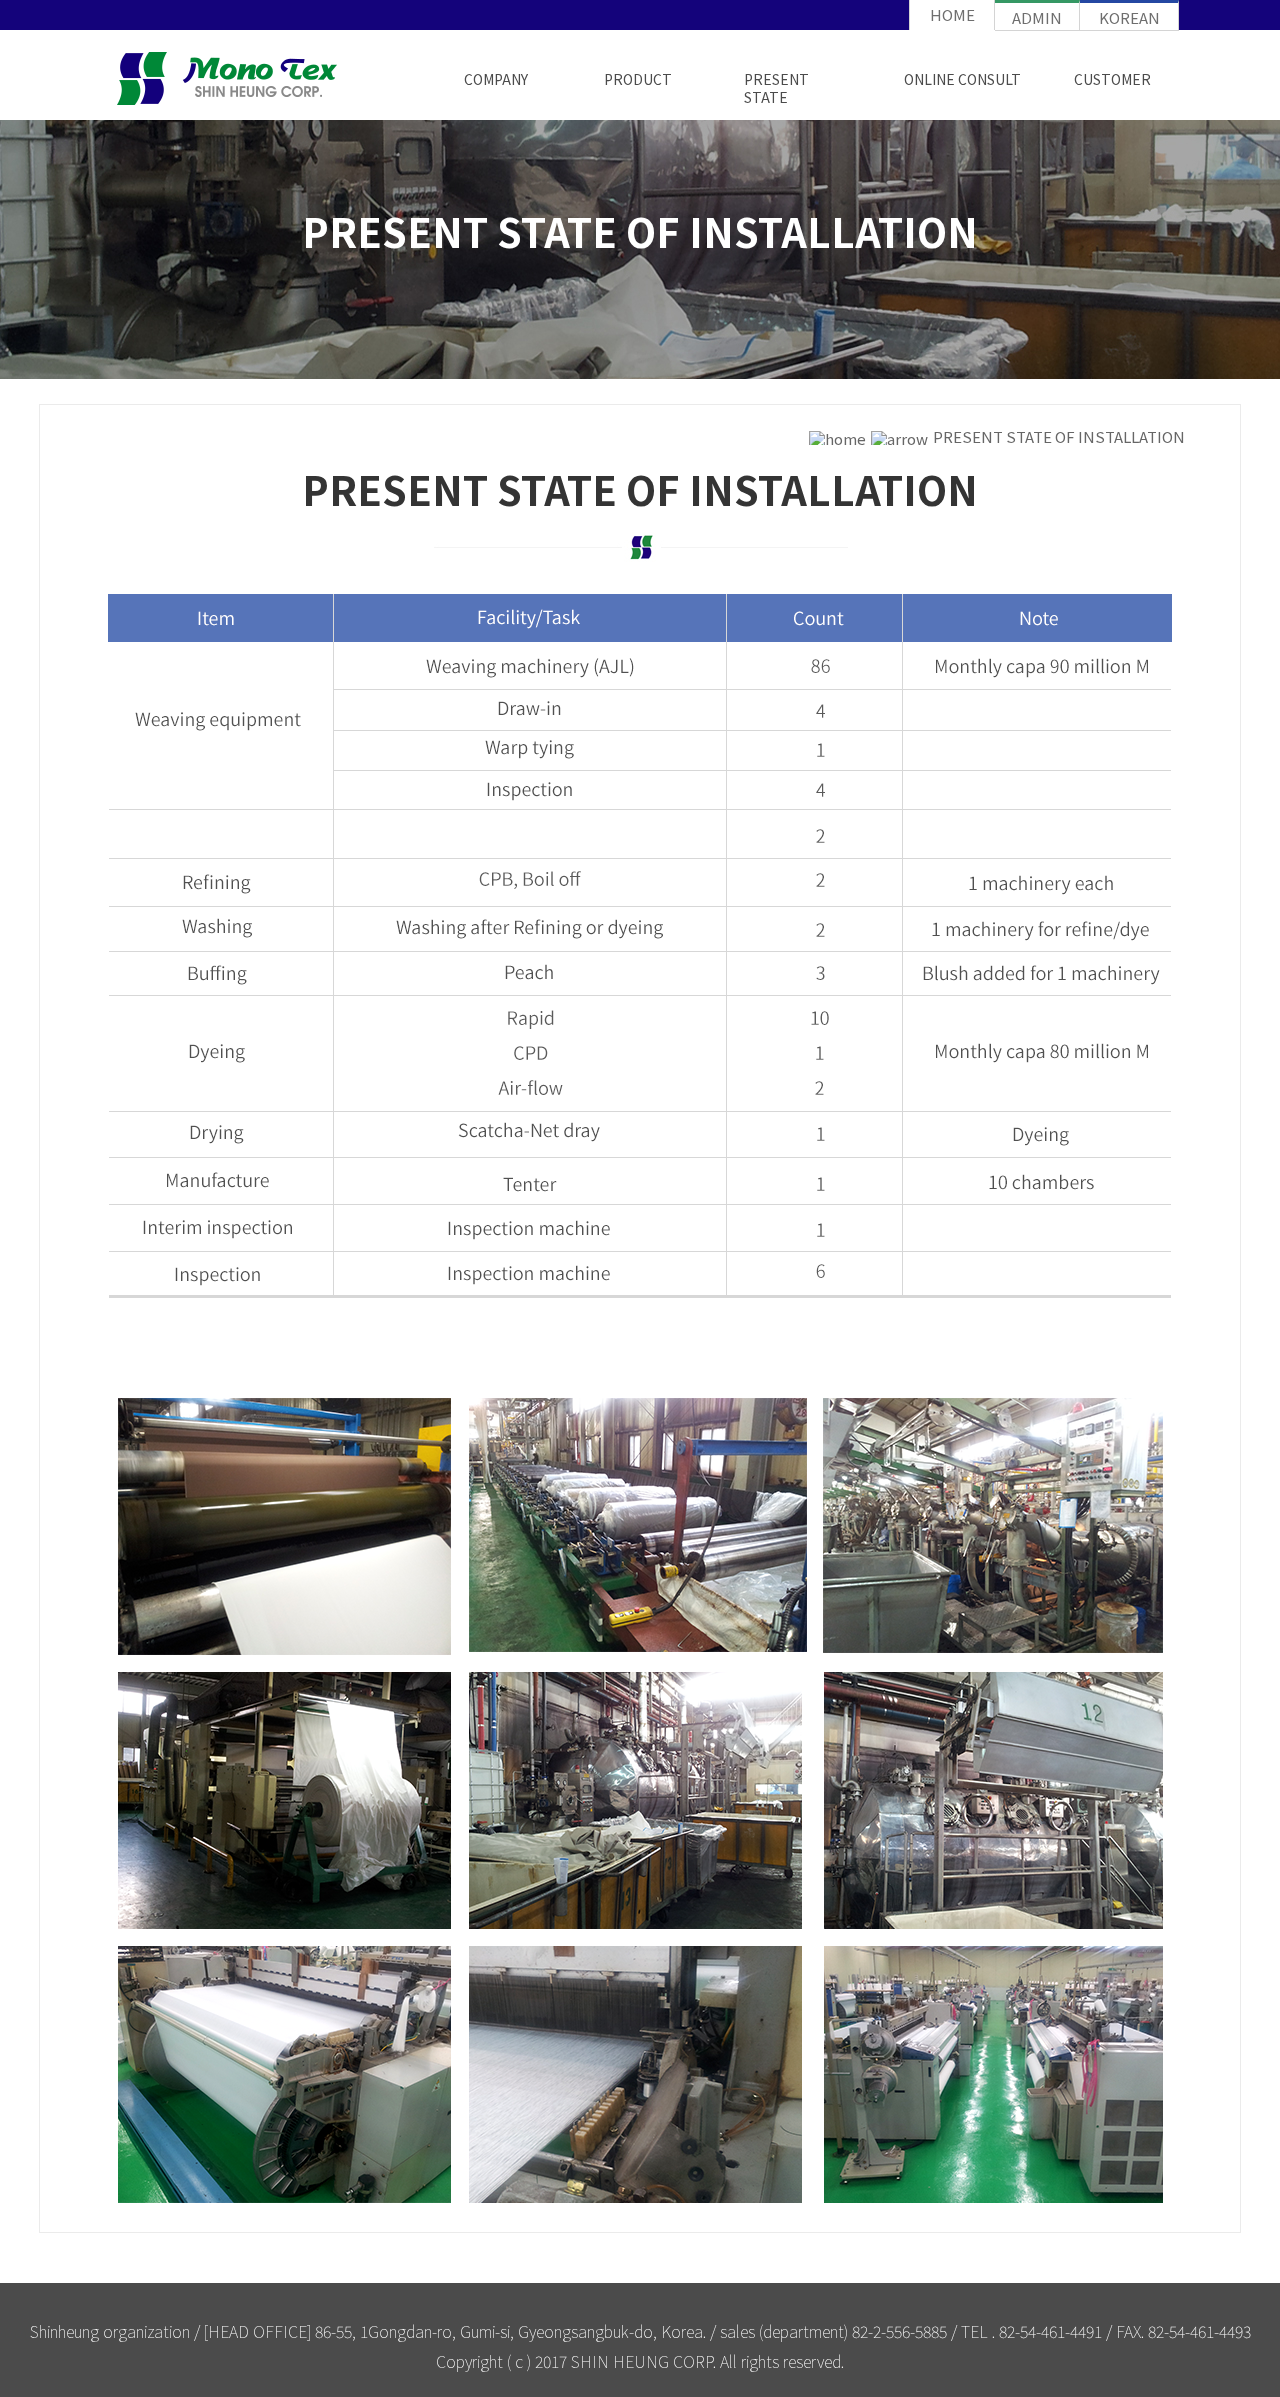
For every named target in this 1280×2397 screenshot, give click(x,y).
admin (1037, 17)
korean (1129, 17)
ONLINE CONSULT (962, 79)
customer (1112, 79)
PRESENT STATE (776, 88)
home (952, 14)
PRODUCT (638, 79)
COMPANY (496, 79)
